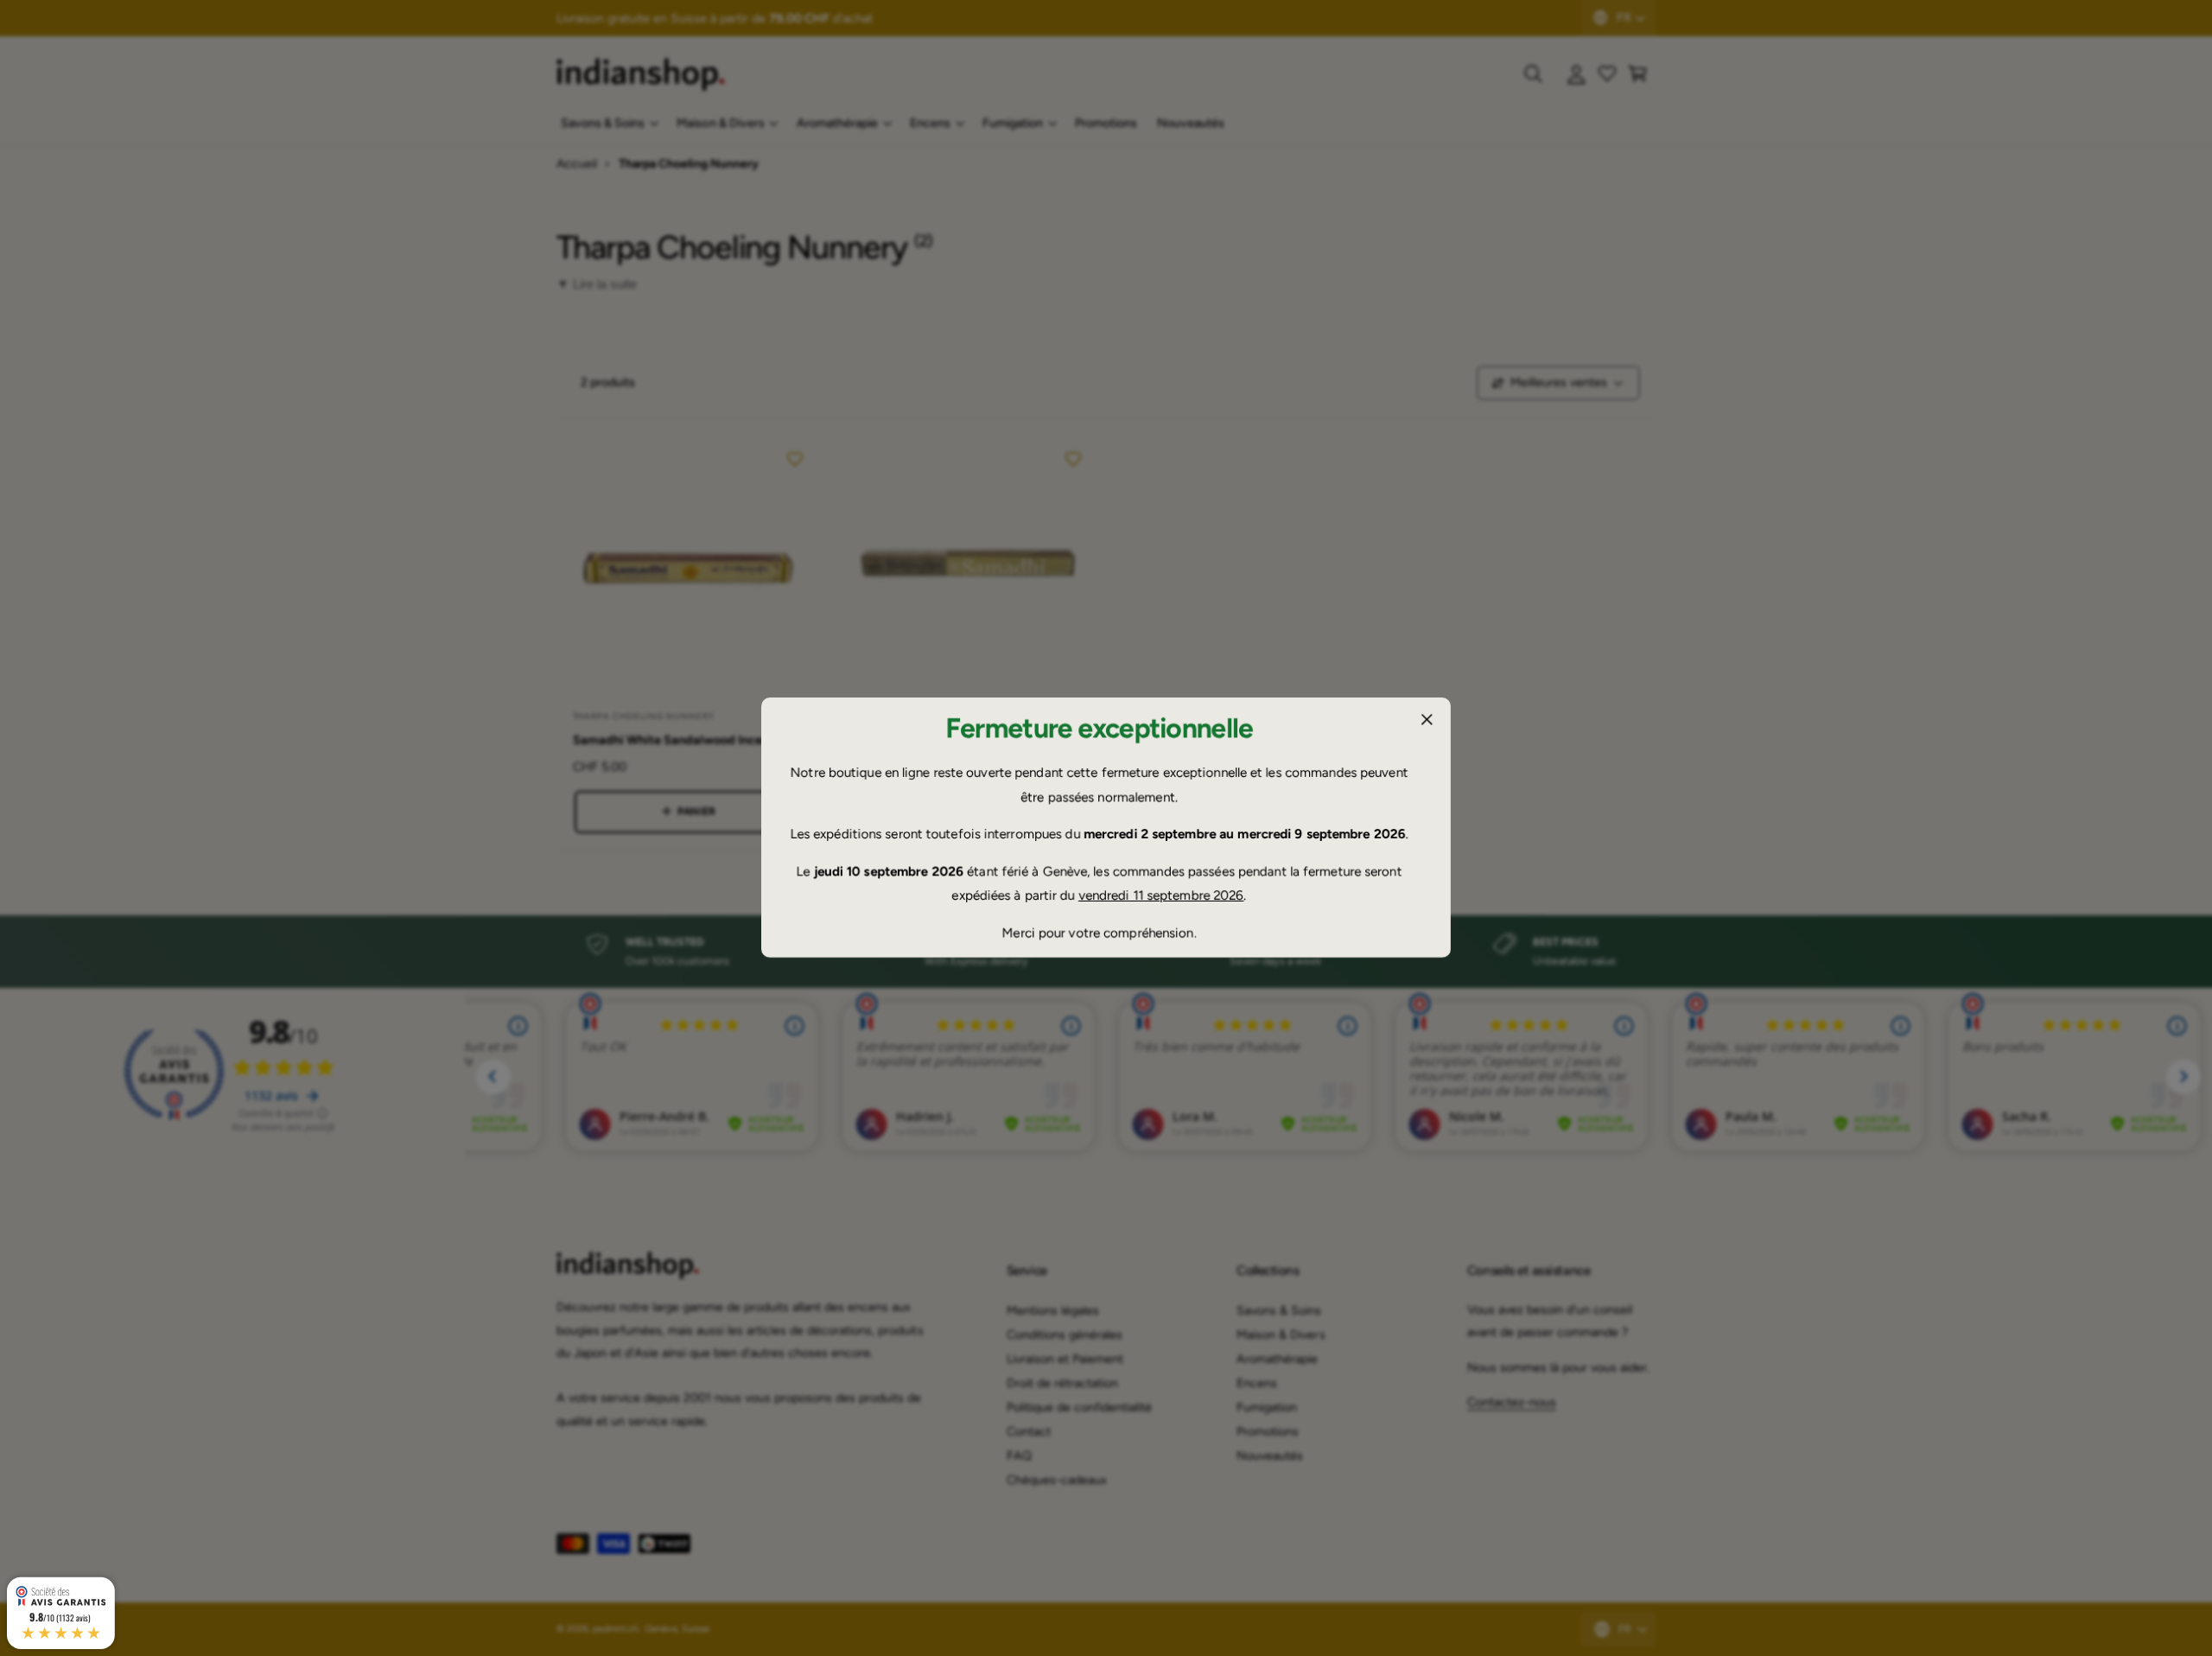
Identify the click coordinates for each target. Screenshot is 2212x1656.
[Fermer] (1427, 720)
